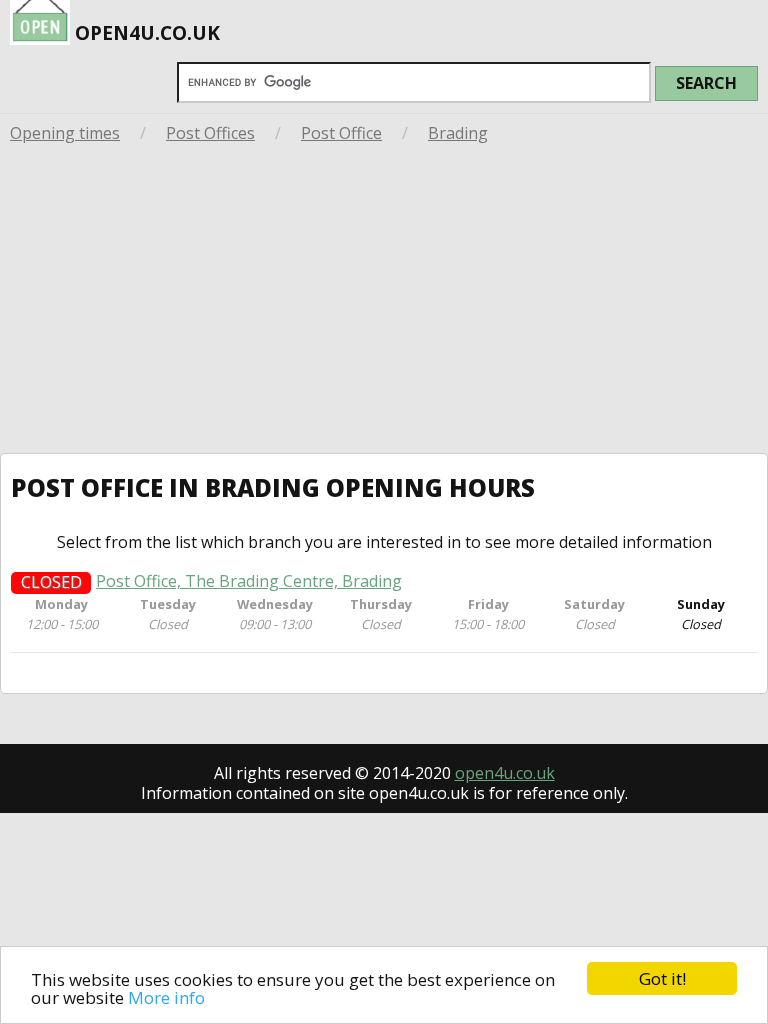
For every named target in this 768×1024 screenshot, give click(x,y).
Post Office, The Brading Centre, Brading (249, 581)
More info (166, 997)
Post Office (341, 133)
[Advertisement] (384, 303)
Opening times (65, 133)
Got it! (662, 978)
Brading (458, 133)
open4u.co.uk (505, 773)
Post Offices (210, 133)
